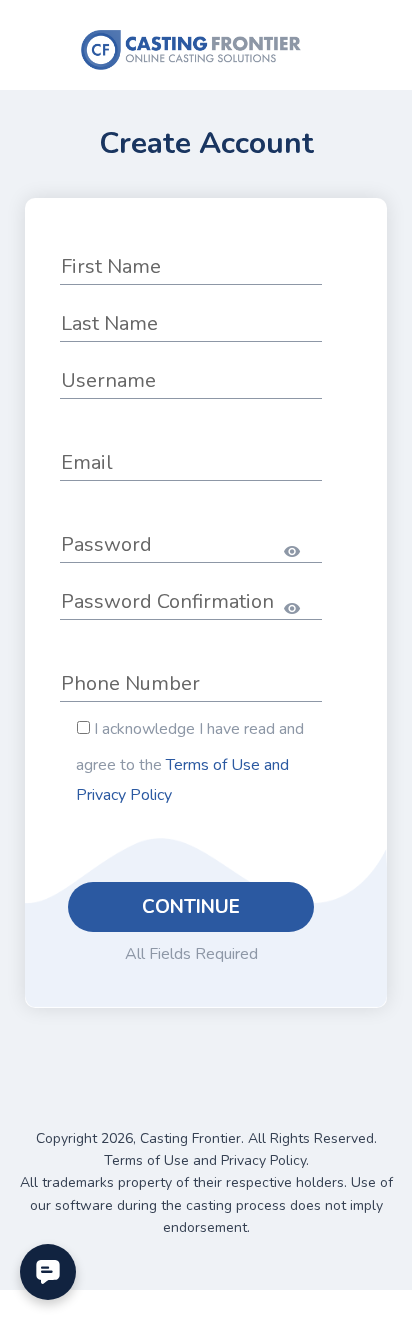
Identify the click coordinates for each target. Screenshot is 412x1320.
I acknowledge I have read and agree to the (190, 762)
